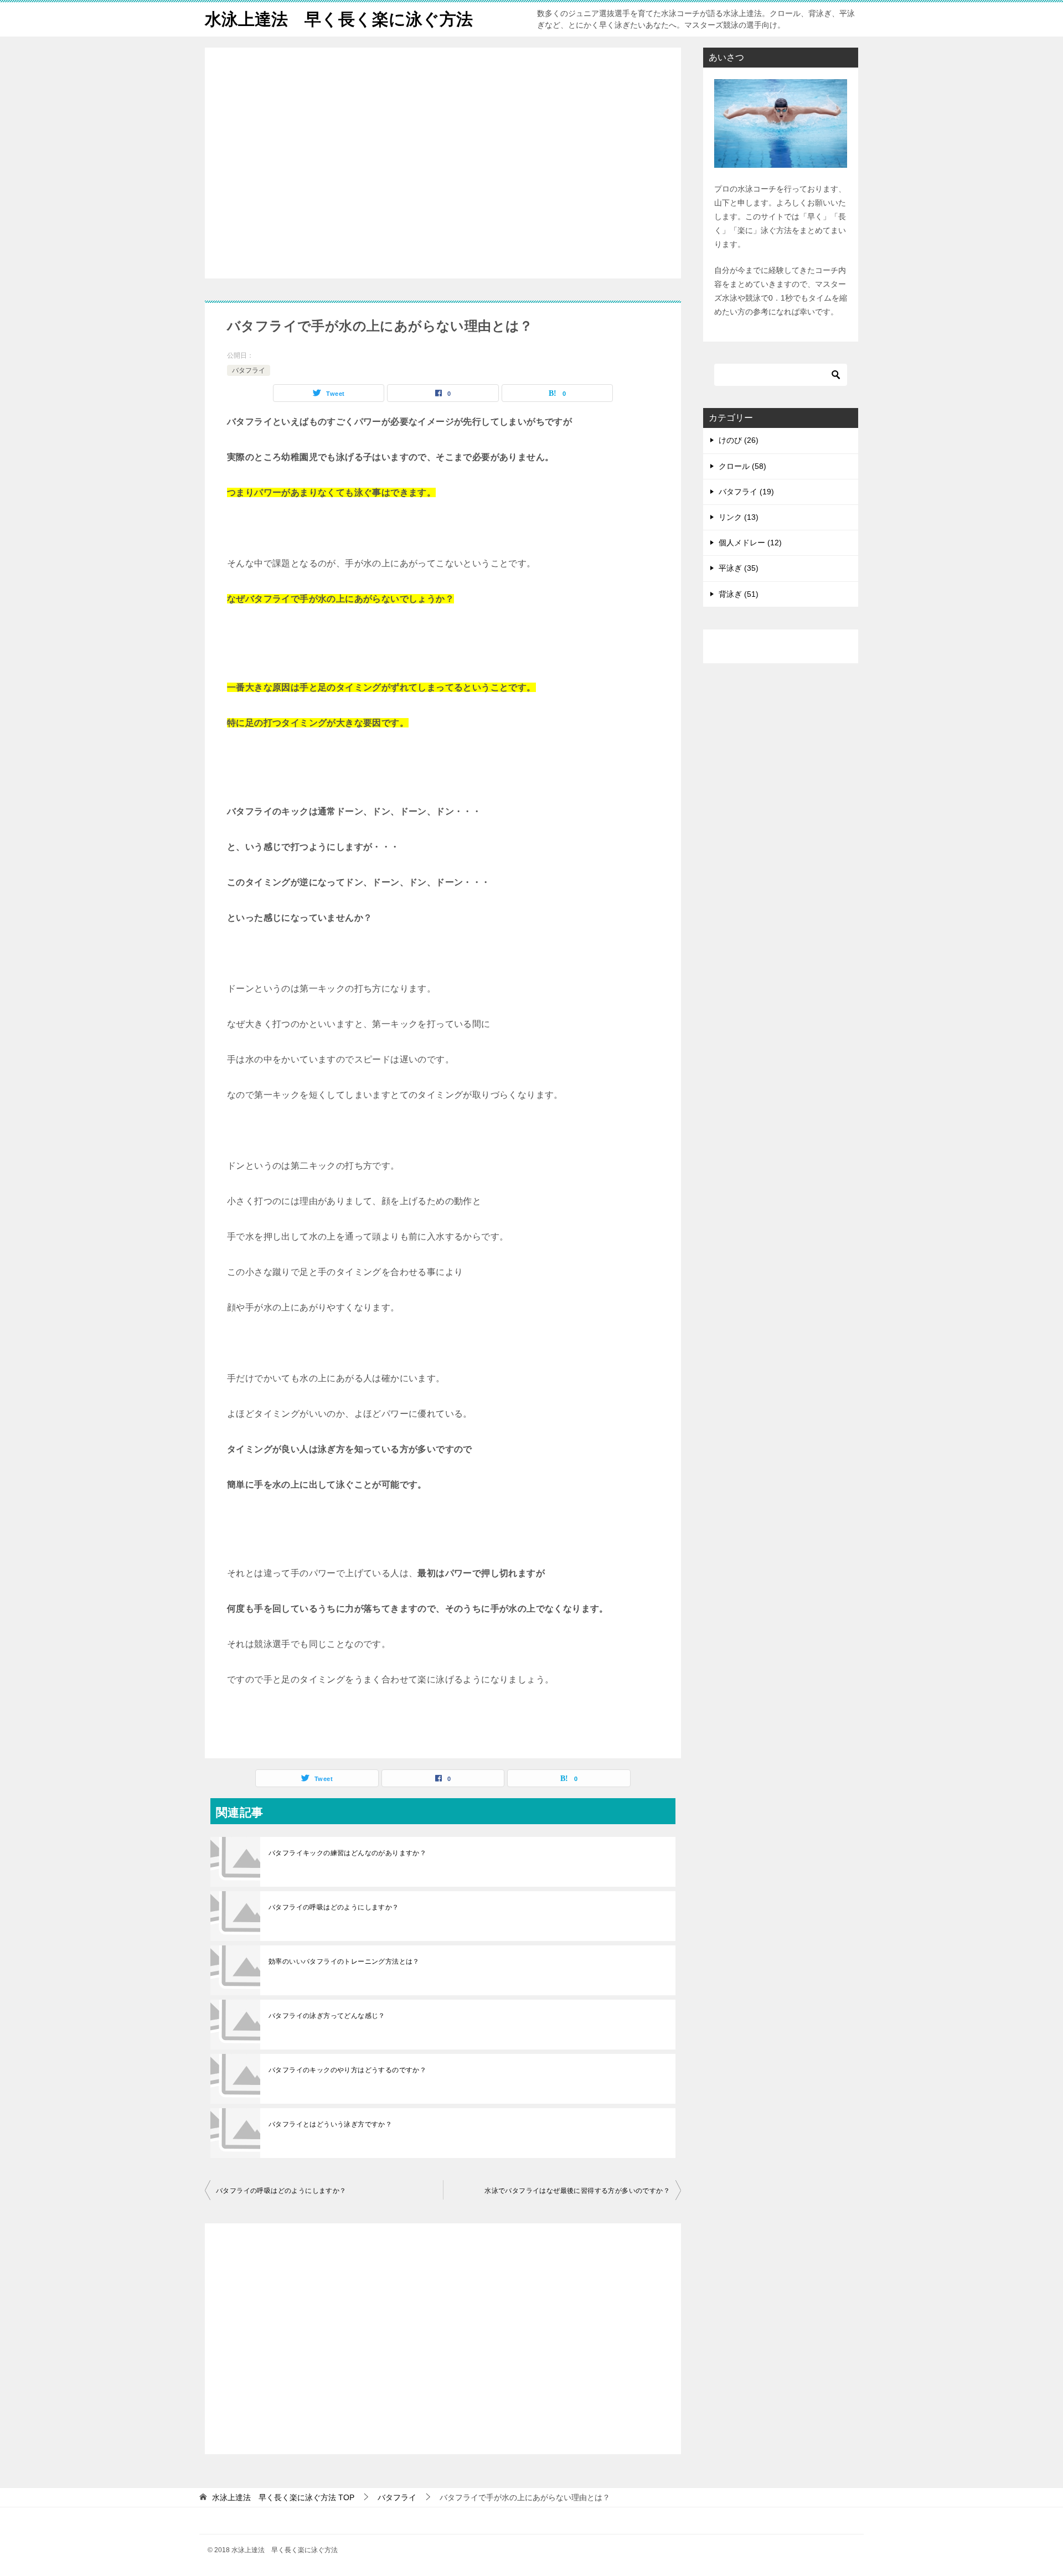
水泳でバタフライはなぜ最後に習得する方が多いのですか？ (577, 2191)
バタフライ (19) (746, 492)
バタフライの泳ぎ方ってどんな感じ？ (327, 2016)
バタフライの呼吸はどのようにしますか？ (334, 1907)
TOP (283, 2497)
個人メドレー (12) (750, 543)
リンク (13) (739, 517)
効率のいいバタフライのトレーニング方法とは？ (344, 1961)
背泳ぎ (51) (739, 594)
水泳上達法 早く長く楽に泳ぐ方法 (339, 19)
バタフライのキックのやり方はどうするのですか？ (347, 2070)
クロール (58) (742, 466)
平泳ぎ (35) (739, 568)
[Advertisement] (443, 164)
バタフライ (249, 370)
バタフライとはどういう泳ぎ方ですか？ (330, 2124)
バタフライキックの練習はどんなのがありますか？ (347, 1853)
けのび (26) (739, 440)
